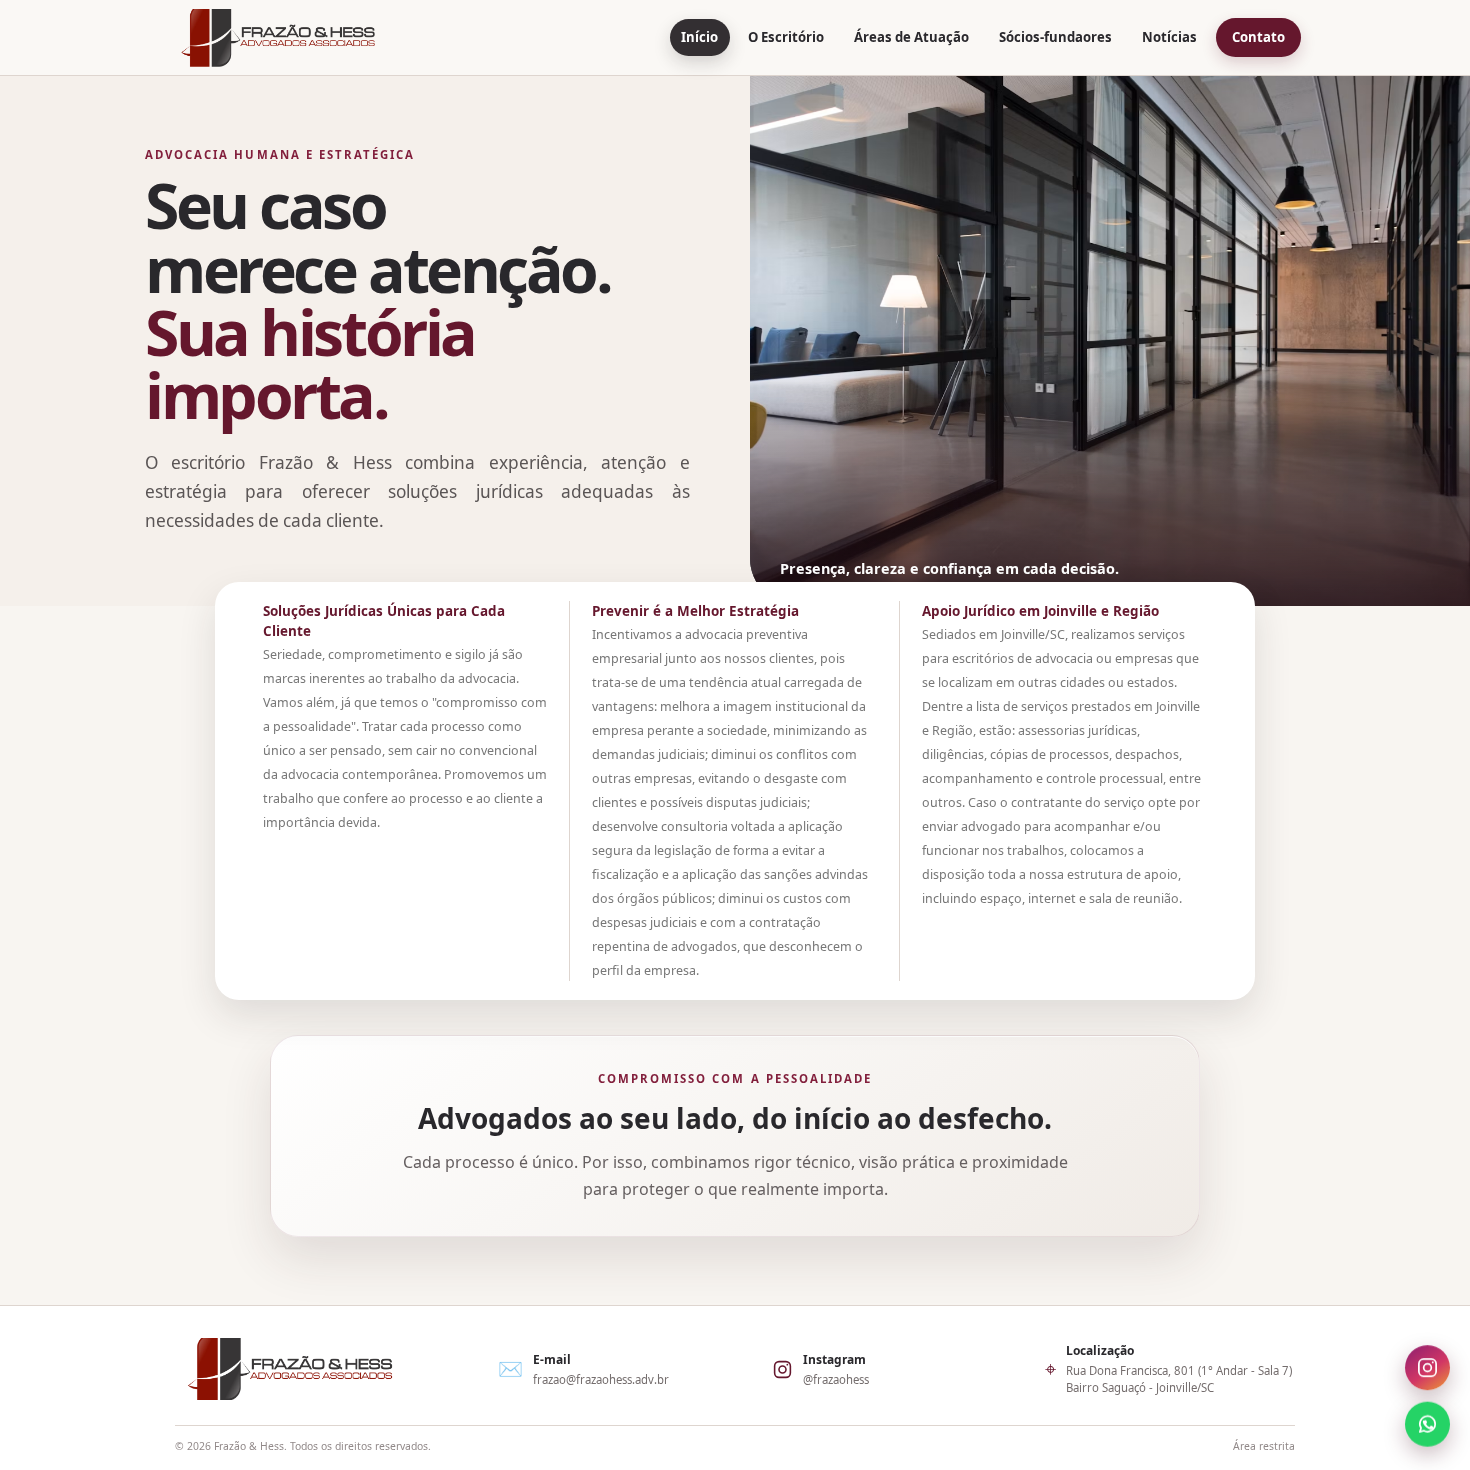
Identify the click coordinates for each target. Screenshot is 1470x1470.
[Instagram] (1427, 1370)
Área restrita (1264, 1446)
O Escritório (786, 37)
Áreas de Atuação (911, 37)
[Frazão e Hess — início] (278, 38)
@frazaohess (836, 1379)
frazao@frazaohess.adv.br (601, 1379)
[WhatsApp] (1427, 1421)
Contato (1258, 37)
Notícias (1169, 37)
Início (699, 37)
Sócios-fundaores (1055, 37)
